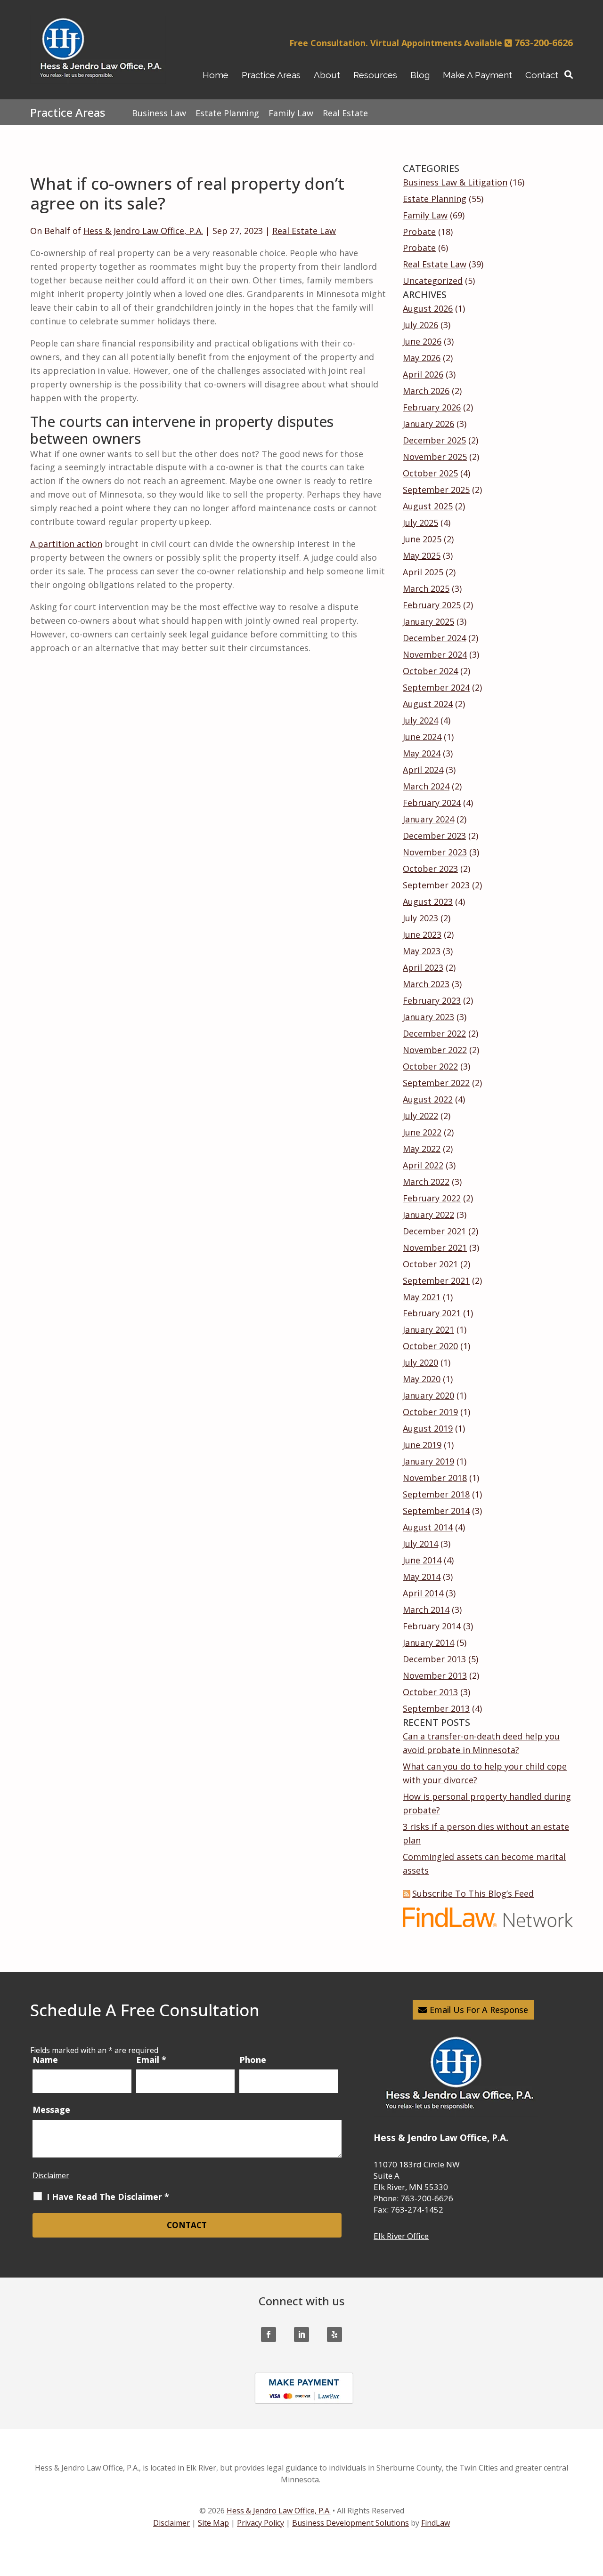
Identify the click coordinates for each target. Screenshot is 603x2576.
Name (45, 2060)
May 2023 (422, 951)
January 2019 (428, 1461)
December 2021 (434, 1231)
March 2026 (426, 391)
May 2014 (422, 1577)
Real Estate (345, 113)
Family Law (425, 215)
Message (51, 2109)
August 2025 (428, 506)
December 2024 (434, 638)
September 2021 (436, 1280)
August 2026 (428, 308)
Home (216, 75)
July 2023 (420, 918)
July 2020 (420, 1362)
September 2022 (436, 1083)
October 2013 (430, 1692)
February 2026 (432, 407)
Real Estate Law (304, 231)
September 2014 (436, 1511)
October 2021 (430, 1264)
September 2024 (436, 687)
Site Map (213, 2523)
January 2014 (428, 1642)
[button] (592, 2508)
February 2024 (432, 803)
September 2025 (436, 490)
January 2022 (428, 1215)
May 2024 (422, 753)
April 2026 (423, 374)
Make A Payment (477, 75)
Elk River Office (401, 2236)
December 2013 (434, 1659)
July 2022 (420, 1116)
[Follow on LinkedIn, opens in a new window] (301, 2334)
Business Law (159, 113)
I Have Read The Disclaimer (108, 2197)
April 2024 (423, 770)
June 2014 (422, 1560)
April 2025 (423, 572)
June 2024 (422, 737)
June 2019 (422, 1445)
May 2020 (422, 1379)
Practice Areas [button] (271, 75)
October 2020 (430, 1346)
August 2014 (428, 1527)
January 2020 (428, 1395)
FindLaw (436, 2523)
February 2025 (432, 605)
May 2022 (422, 1149)
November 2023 (435, 852)
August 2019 (428, 1428)
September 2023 (436, 885)
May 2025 (422, 555)
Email (151, 2060)
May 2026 (422, 358)
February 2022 (432, 1198)
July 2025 (420, 523)
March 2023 (426, 984)
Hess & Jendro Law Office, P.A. (143, 231)
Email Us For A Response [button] (479, 2010)
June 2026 (422, 341)
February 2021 (432, 1313)
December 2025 (434, 440)
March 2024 (426, 786)
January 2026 (428, 424)
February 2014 (432, 1626)
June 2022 (422, 1132)
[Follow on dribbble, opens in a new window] (334, 2334)
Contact (542, 75)
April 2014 (423, 1593)
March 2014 (426, 1610)
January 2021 (428, 1329)
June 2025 (422, 539)
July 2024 (420, 720)
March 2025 (426, 588)
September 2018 (436, 1494)
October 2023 (430, 869)
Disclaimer (51, 2175)
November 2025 (435, 457)
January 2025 (428, 621)
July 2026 (420, 325)
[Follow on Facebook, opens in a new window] (269, 2334)
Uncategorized (433, 281)
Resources (375, 75)
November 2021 (435, 1248)
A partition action (66, 544)
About (327, 75)
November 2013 (435, 1675)
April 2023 (423, 967)
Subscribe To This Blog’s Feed (473, 1893)
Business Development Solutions (350, 2523)
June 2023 (422, 934)
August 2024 (428, 704)
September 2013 (436, 1708)
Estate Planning (435, 199)
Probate (419, 232)
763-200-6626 (544, 43)
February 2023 (432, 1000)
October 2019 (430, 1412)
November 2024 (435, 654)
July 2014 (420, 1544)
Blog (420, 75)
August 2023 (428, 902)
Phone (253, 2060)
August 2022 (428, 1099)
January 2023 (428, 1017)
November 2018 (435, 1478)
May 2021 (422, 1297)
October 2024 (430, 671)
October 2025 (430, 473)
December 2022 (434, 1033)
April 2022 (423, 1165)
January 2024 (428, 819)
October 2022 (430, 1066)
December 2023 (434, 836)
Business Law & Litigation (455, 182)
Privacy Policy (261, 2523)
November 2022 (435, 1050)
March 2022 (426, 1182)
